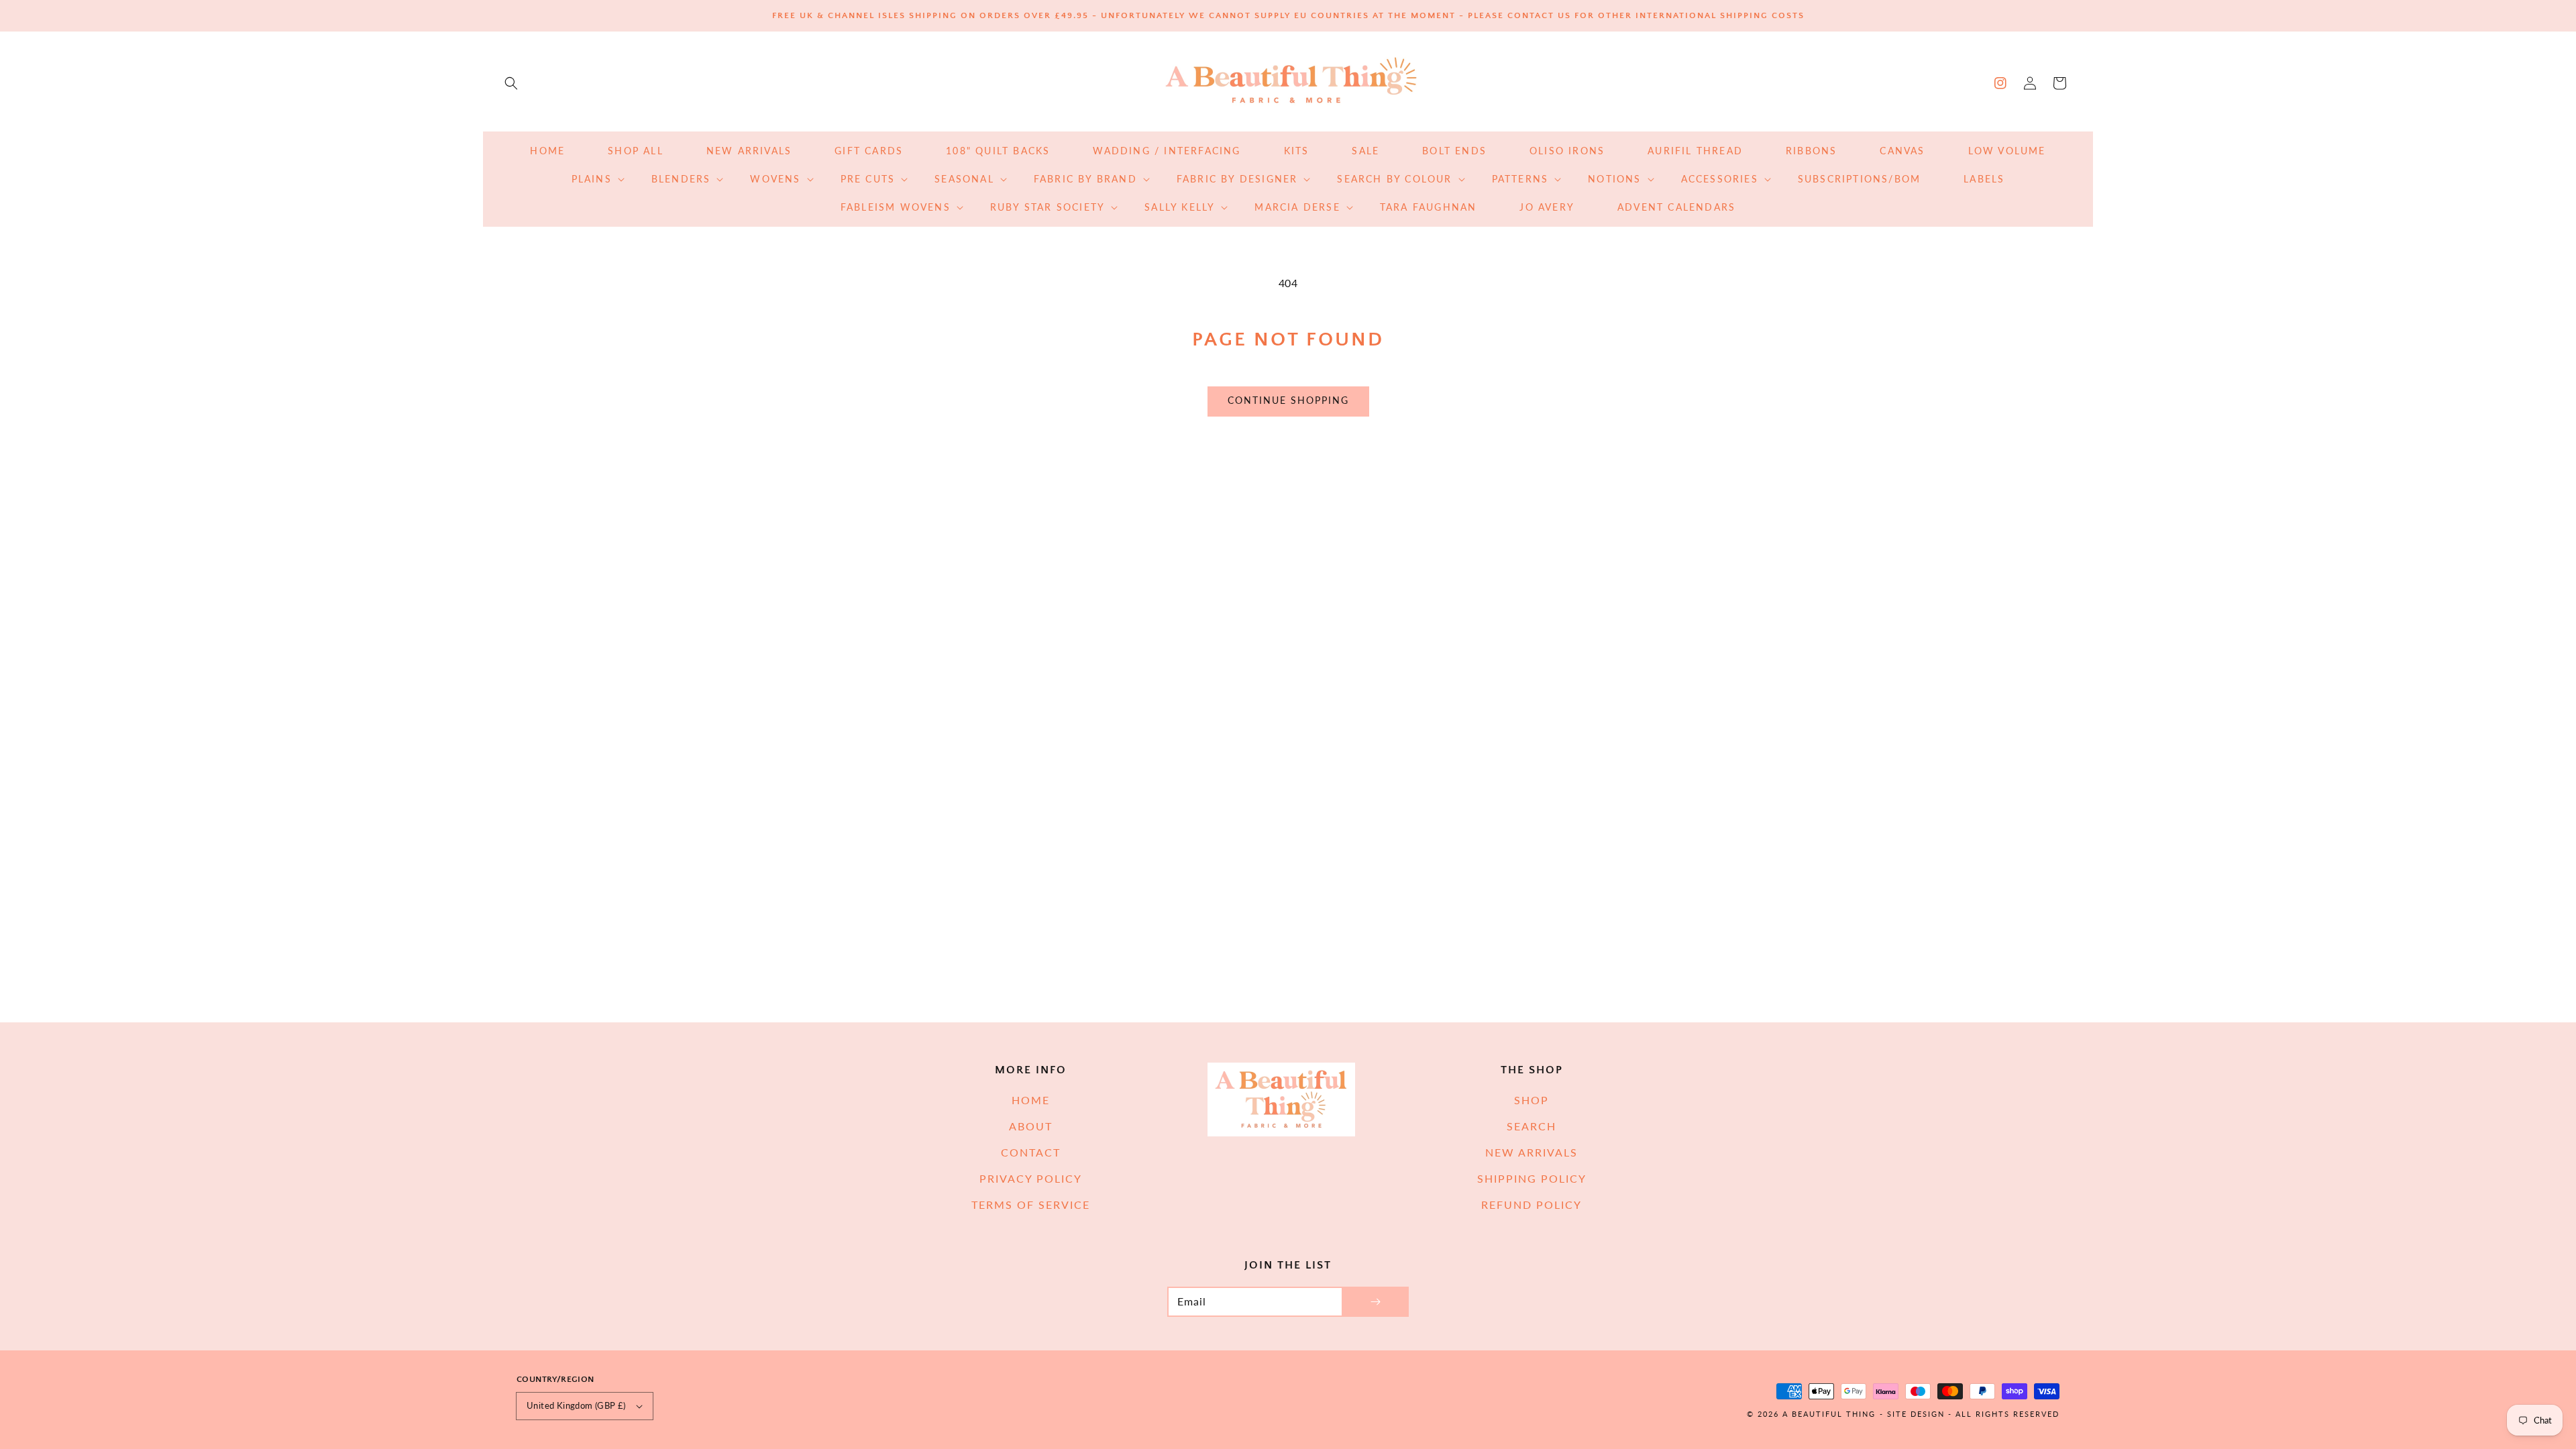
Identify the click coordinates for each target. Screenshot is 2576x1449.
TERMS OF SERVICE (1031, 1204)
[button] (511, 83)
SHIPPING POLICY (1532, 1178)
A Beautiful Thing (1829, 1414)
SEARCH (1532, 1126)
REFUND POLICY (1532, 1204)
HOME (1031, 1100)
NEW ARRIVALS (1532, 1152)
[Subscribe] (1375, 1302)
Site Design (1916, 1414)
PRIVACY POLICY (1031, 1178)
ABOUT (1031, 1126)
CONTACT (1031, 1152)
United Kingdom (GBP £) (576, 1405)
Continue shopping (1288, 400)
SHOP (1532, 1100)
